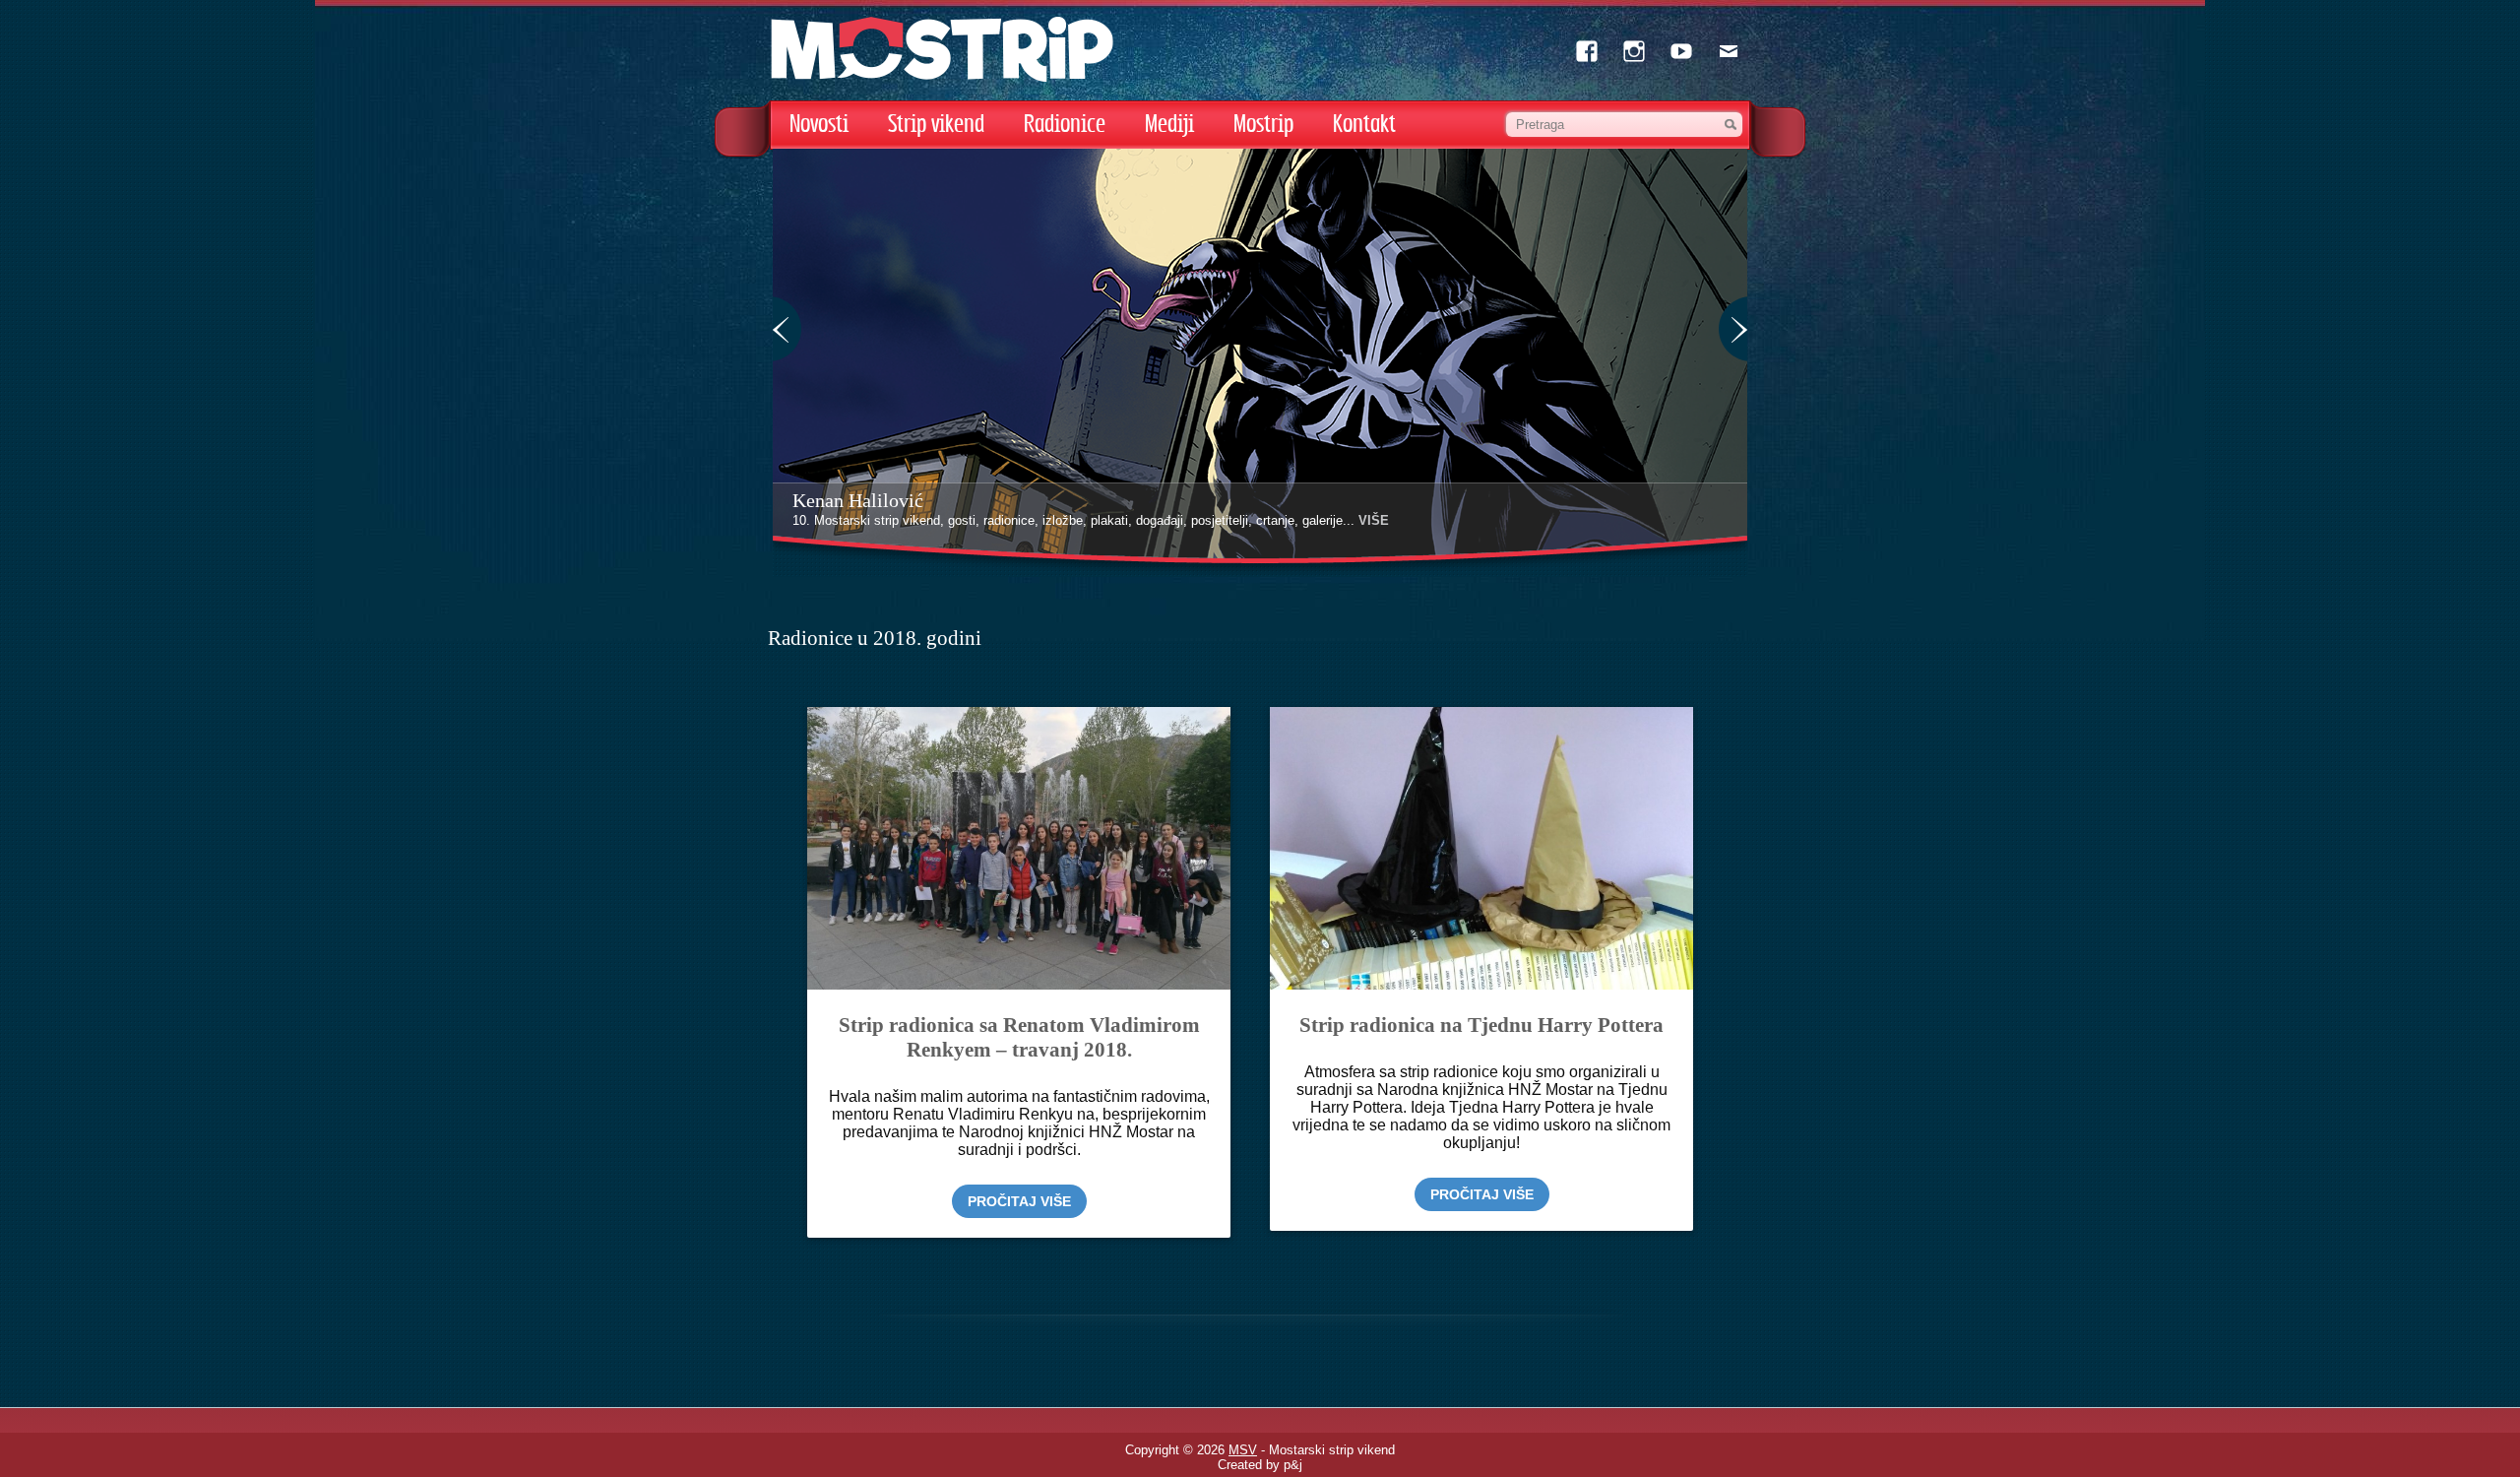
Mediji (1169, 125)
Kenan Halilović (858, 500)
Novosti (819, 125)
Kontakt (1364, 125)
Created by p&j (1260, 1465)
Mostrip (1263, 125)
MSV (1243, 1450)
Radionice (1065, 125)
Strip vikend (936, 125)
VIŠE (1374, 520)
